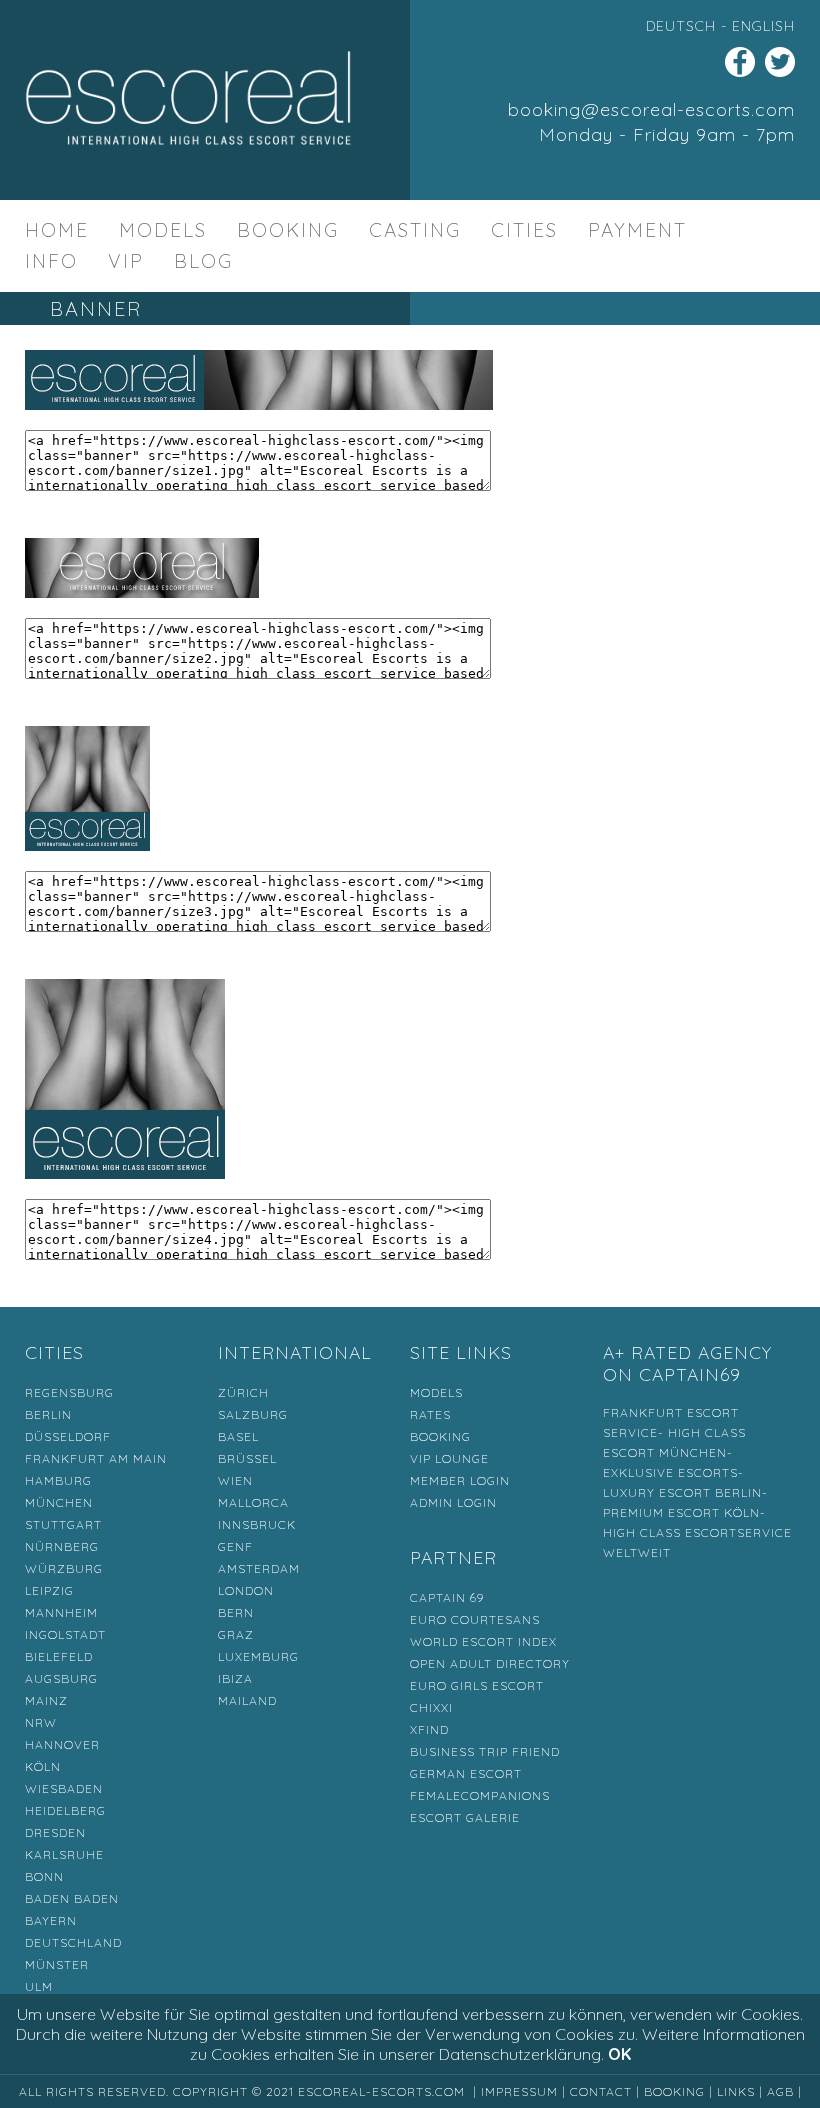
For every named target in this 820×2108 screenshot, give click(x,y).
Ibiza (235, 1678)
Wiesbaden (64, 1788)
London (246, 1590)
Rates (430, 1414)
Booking (288, 230)
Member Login (460, 1480)
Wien (235, 1480)
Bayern (51, 1920)
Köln (43, 1766)
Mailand (247, 1700)
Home (57, 230)
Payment (637, 230)
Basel (238, 1436)
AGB (780, 2091)
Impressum (519, 2091)
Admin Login (453, 1502)
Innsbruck (257, 1524)
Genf (235, 1546)
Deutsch (681, 26)
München (59, 1502)
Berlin (48, 1414)
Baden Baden (72, 1898)
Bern (236, 1612)
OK (619, 2054)
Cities (524, 230)
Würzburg (64, 1568)
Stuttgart (63, 1524)
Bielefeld (59, 1656)
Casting (415, 230)
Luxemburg (258, 1656)
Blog (203, 261)
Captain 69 (447, 1597)
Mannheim (61, 1612)
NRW (41, 1722)
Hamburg (58, 1480)
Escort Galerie (465, 1817)
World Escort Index (483, 1641)
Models (163, 230)
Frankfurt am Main (96, 1458)
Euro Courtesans (475, 1619)
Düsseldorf (68, 1436)
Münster (57, 1964)
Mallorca (253, 1502)
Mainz (46, 1700)
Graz (236, 1634)
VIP (126, 261)
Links (736, 2091)
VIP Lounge (449, 1458)
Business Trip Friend (485, 1751)
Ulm (39, 1986)
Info (51, 261)
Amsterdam (259, 1568)
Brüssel (247, 1458)
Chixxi (431, 1707)
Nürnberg (62, 1546)
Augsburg (61, 1678)
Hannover (62, 1744)
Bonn (44, 1876)
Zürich (243, 1392)
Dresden (55, 1832)
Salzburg (253, 1414)
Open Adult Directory (490, 1663)
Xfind (429, 1729)
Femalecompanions (480, 1795)
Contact (601, 2091)
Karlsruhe (64, 1854)
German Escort (466, 1773)
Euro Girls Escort (477, 1685)
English (763, 26)
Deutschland (73, 1942)
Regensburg (69, 1392)
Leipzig (49, 1590)
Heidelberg (65, 1810)
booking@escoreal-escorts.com (651, 109)
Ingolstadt (65, 1634)
